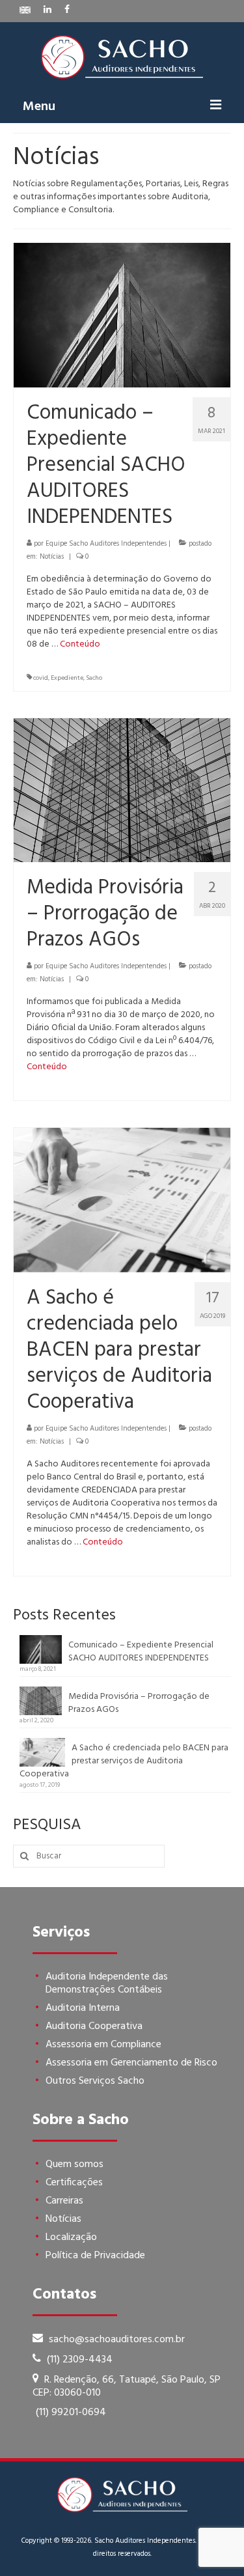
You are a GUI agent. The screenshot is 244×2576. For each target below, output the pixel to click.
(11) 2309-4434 (78, 2360)
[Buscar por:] (89, 1856)
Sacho (94, 678)
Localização (71, 2237)
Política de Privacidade (95, 2256)
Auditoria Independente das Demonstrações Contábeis (107, 1983)
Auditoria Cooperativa (94, 2026)
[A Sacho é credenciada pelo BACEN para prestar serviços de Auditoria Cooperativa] (122, 1200)
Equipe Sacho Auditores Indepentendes (106, 544)
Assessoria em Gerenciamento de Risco (131, 2063)
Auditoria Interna (83, 2008)
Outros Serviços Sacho (95, 2081)
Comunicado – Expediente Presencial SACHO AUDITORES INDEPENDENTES (141, 1651)
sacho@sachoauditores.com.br (115, 2340)
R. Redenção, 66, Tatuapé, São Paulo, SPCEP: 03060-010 (127, 2387)
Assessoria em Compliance (103, 2045)
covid (41, 678)
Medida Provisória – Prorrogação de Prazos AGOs (139, 1703)
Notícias (52, 557)
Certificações (74, 2183)
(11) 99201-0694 (71, 2413)
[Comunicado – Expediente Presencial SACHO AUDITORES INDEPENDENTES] (122, 315)
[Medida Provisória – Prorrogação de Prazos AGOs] (122, 790)
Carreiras (64, 2201)
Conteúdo (80, 644)
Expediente (67, 678)
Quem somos (75, 2164)
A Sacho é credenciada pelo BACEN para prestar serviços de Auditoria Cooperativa (124, 1761)
